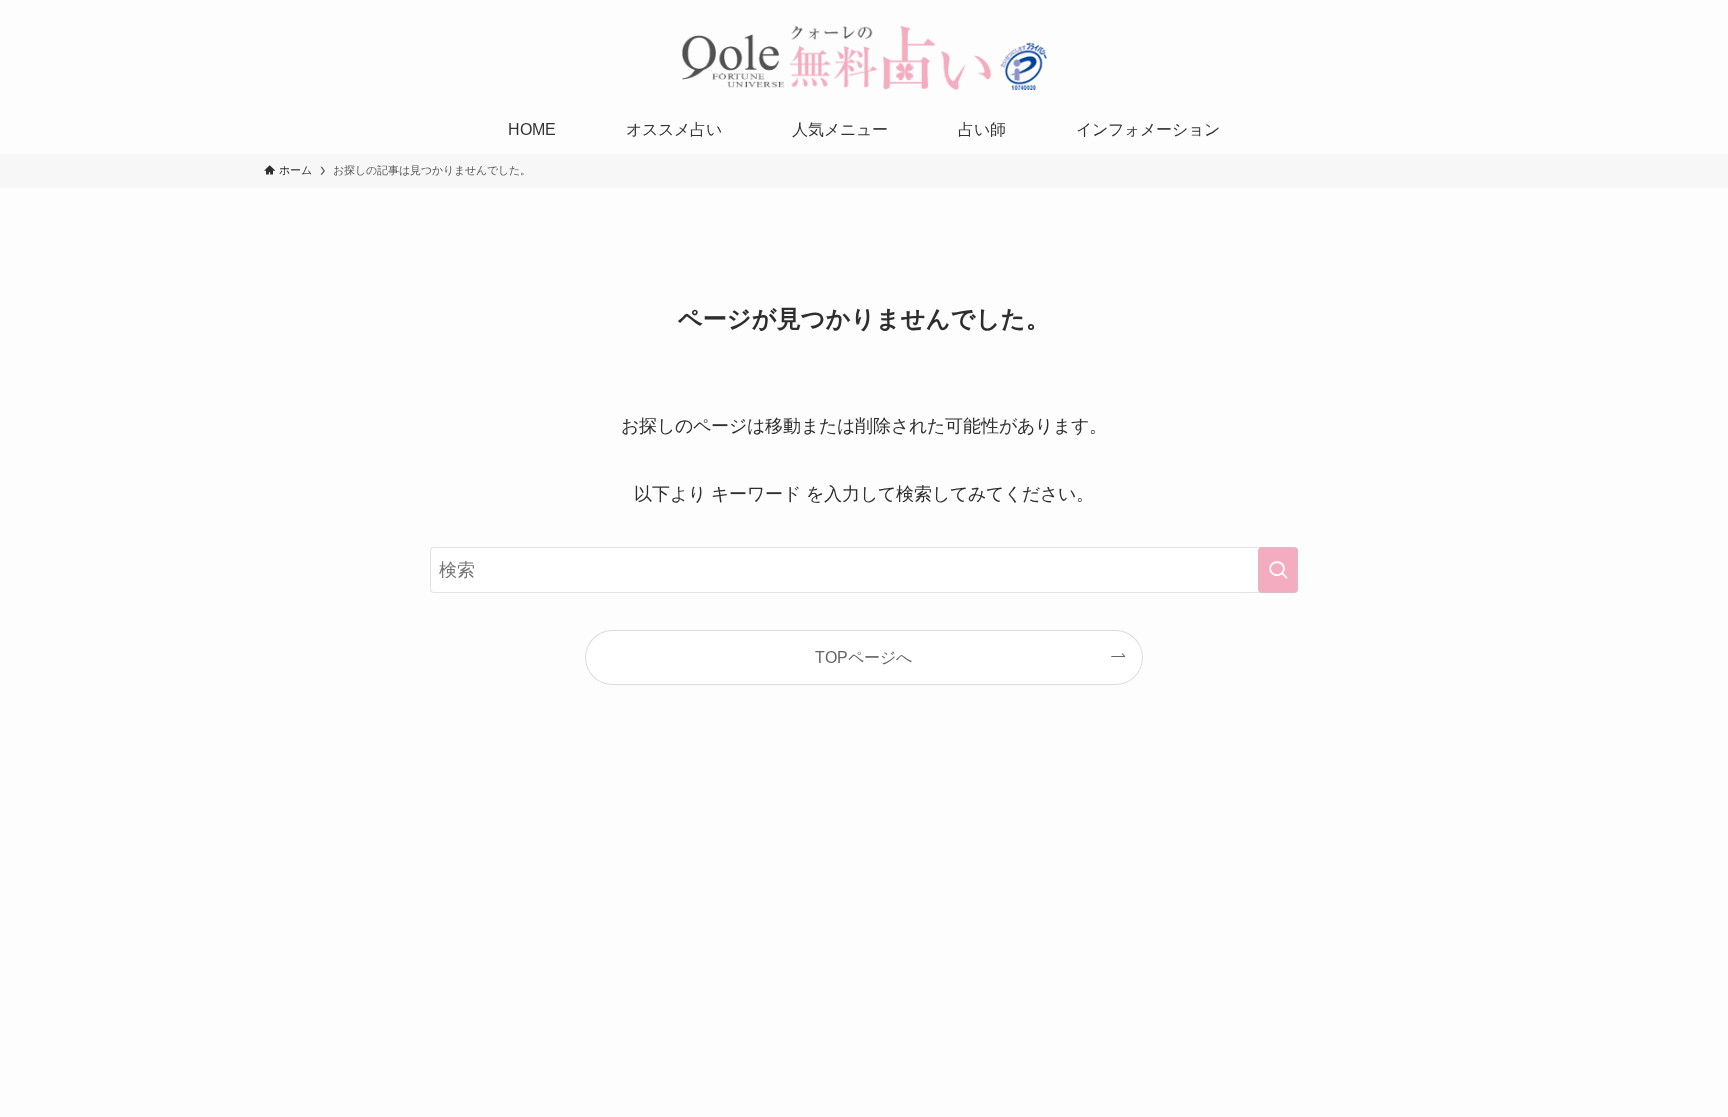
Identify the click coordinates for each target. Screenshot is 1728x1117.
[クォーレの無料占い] (864, 57)
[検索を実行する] (1278, 570)
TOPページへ (863, 657)
